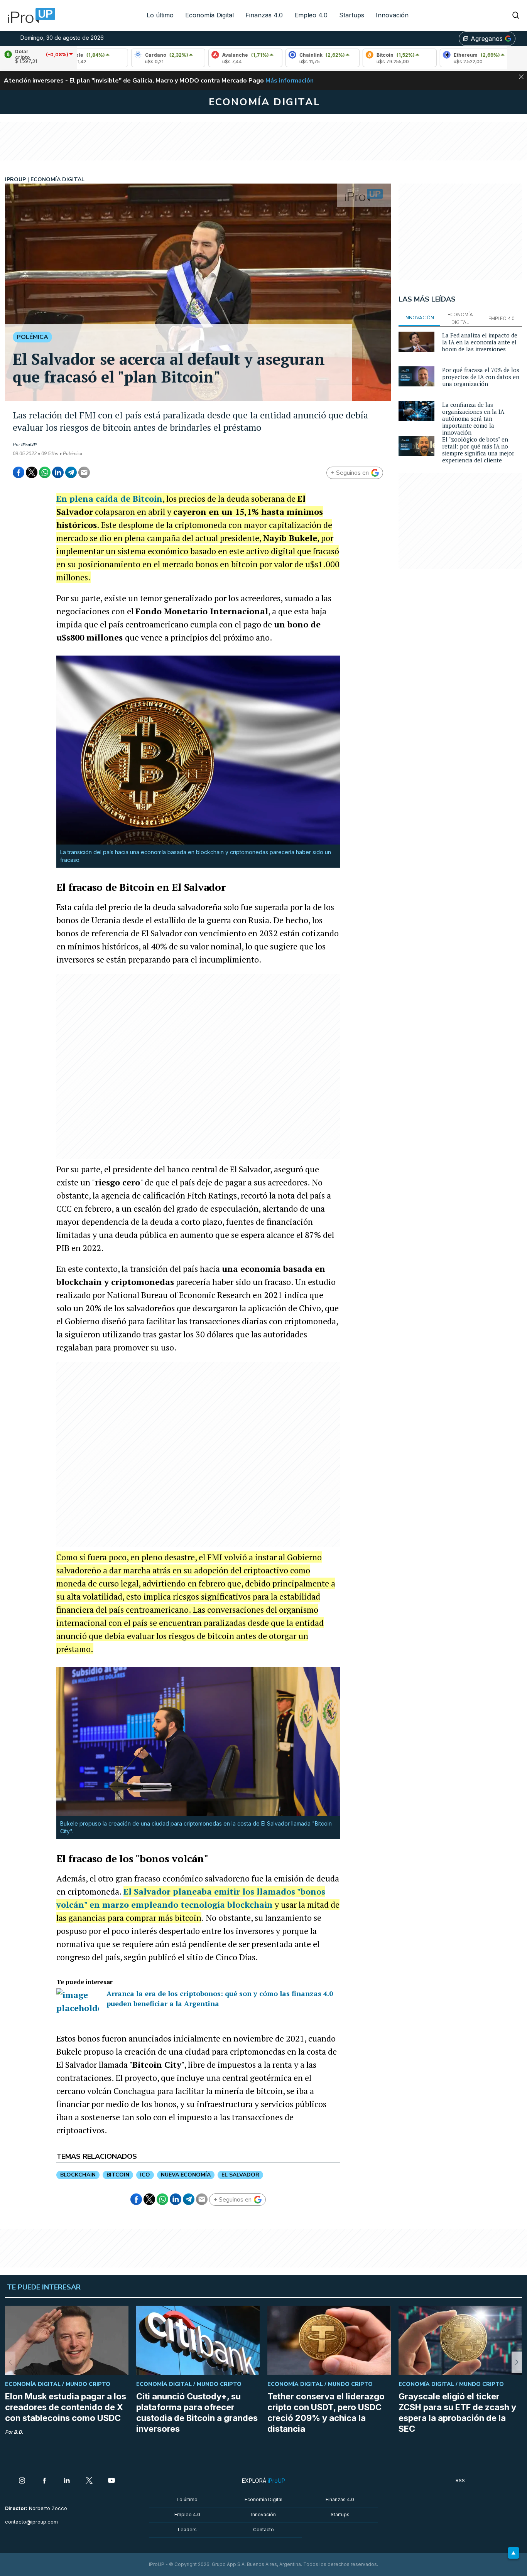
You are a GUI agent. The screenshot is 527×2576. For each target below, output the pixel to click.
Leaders (187, 2530)
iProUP (29, 445)
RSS (460, 2481)
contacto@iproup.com (31, 2522)
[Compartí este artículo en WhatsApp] (45, 472)
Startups (352, 15)
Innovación (392, 15)
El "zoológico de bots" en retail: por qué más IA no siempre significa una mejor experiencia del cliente (478, 450)
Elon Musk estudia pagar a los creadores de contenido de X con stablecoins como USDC (66, 2407)
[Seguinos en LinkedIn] (67, 2481)
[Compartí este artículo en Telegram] (71, 472)
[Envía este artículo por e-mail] (84, 472)
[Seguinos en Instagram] (22, 2481)
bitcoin (118, 2175)
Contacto (263, 2530)
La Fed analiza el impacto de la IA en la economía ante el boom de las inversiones (480, 342)
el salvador (240, 2175)
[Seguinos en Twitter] (89, 2481)
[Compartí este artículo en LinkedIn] (58, 472)
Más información (290, 81)
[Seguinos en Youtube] (111, 2481)
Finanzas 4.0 (264, 15)
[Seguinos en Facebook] (44, 2481)
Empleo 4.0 (311, 15)
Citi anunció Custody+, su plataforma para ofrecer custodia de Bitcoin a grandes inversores (197, 2412)
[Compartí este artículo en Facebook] (19, 472)
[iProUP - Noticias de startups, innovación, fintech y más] (29, 15)
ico (145, 2175)
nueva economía (186, 2175)
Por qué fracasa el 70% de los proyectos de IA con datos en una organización (481, 377)
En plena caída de (109, 498)
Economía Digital (209, 15)
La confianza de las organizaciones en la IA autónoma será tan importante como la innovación (473, 418)
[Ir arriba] (513, 2553)
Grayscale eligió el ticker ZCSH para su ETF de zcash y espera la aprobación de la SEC (457, 2412)
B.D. (19, 2432)
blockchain (78, 2175)
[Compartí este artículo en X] (32, 472)
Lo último (160, 15)
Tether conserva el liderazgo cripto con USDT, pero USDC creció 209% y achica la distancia (326, 2412)
